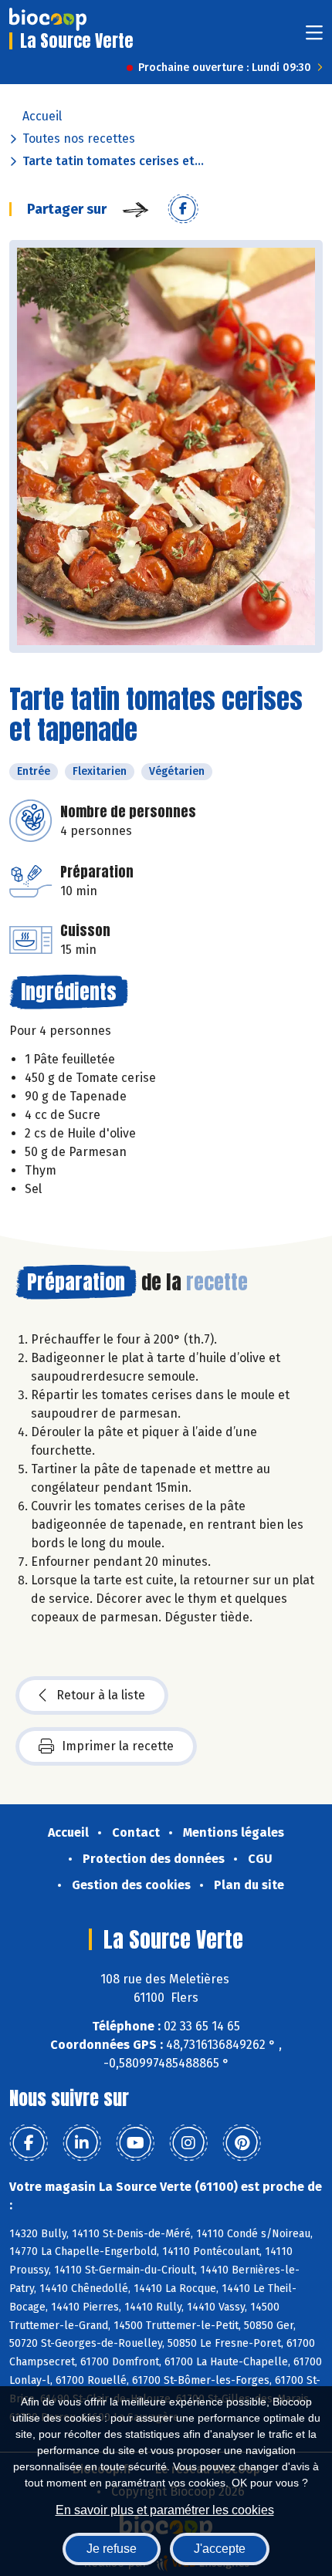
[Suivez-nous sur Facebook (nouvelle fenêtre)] (29, 2143)
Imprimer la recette (118, 1746)
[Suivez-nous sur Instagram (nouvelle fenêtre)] (188, 2143)
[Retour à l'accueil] (48, 19)
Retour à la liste (101, 1695)
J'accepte (220, 2549)
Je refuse (112, 2549)
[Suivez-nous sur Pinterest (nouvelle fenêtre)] (242, 2143)
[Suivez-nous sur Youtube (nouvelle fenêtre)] (135, 2143)
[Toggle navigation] (314, 37)
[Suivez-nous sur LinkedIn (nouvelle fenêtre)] (82, 2143)
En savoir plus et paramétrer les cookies (165, 2510)
